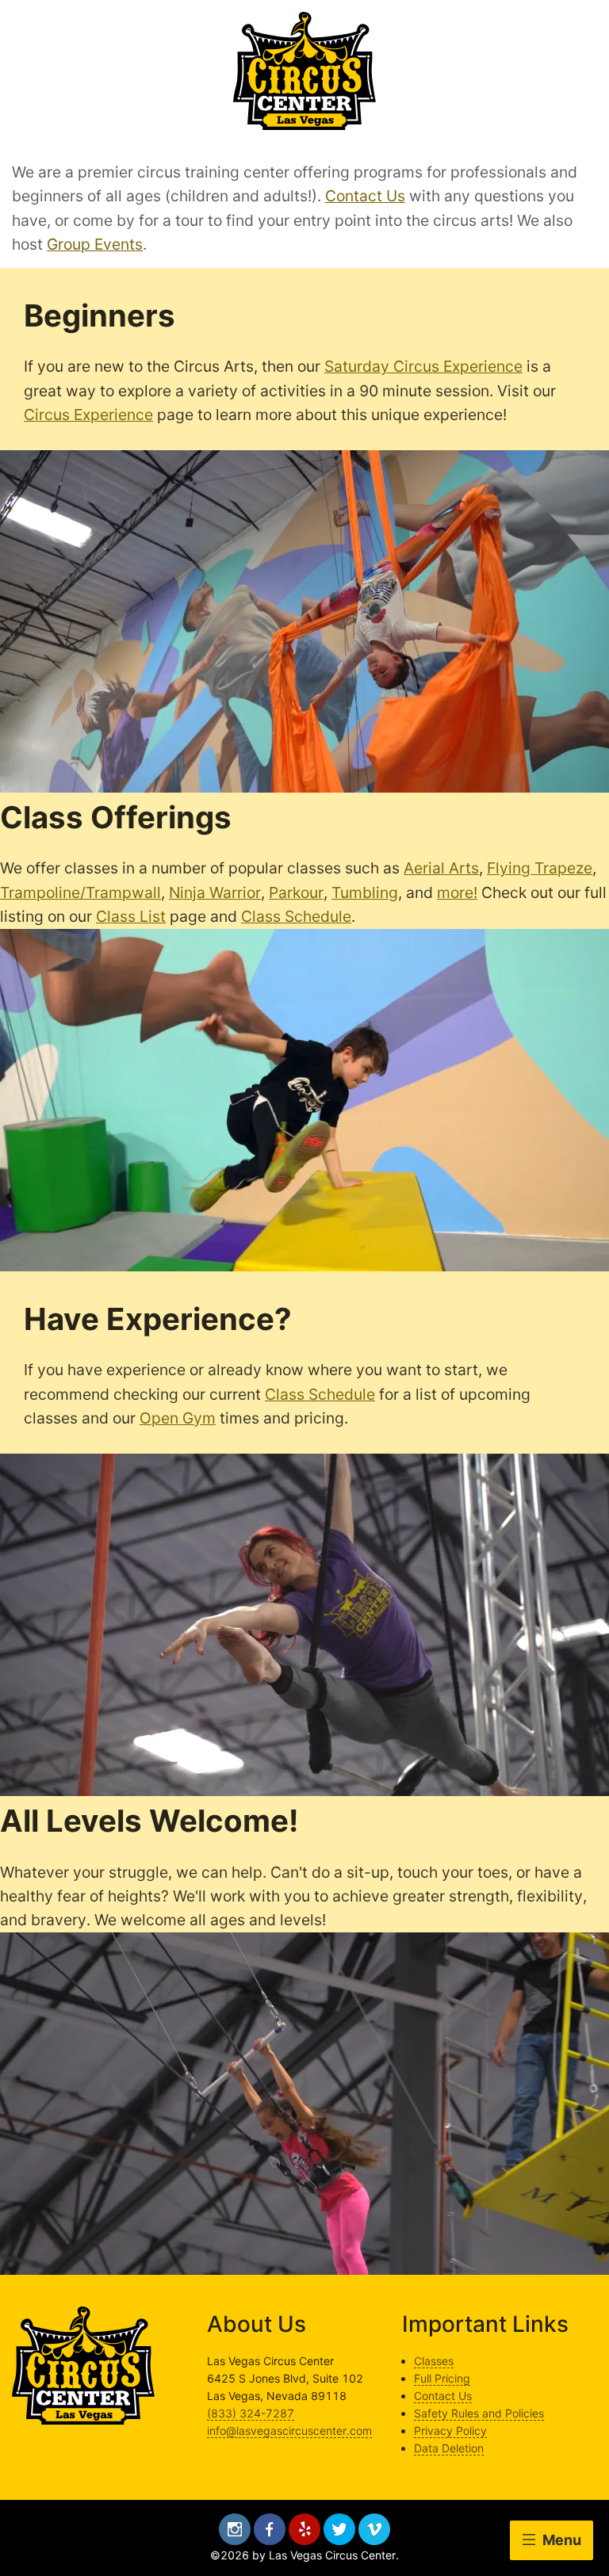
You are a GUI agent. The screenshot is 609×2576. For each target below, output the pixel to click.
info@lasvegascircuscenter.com (289, 2431)
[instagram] (235, 2529)
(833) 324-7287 (251, 2413)
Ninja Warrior (215, 892)
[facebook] (270, 2529)
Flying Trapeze (540, 868)
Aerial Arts (441, 868)
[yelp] (304, 2529)
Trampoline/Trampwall (80, 892)
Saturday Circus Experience (423, 366)
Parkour (296, 892)
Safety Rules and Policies (479, 2413)
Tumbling (365, 892)
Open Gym (178, 1418)
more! (457, 892)
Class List (131, 916)
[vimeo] (374, 2529)
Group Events (95, 244)
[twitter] (339, 2529)
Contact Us (365, 196)
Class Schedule (296, 916)
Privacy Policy (450, 2431)
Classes (434, 2361)
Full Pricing (442, 2378)
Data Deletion (449, 2448)
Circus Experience (88, 415)
